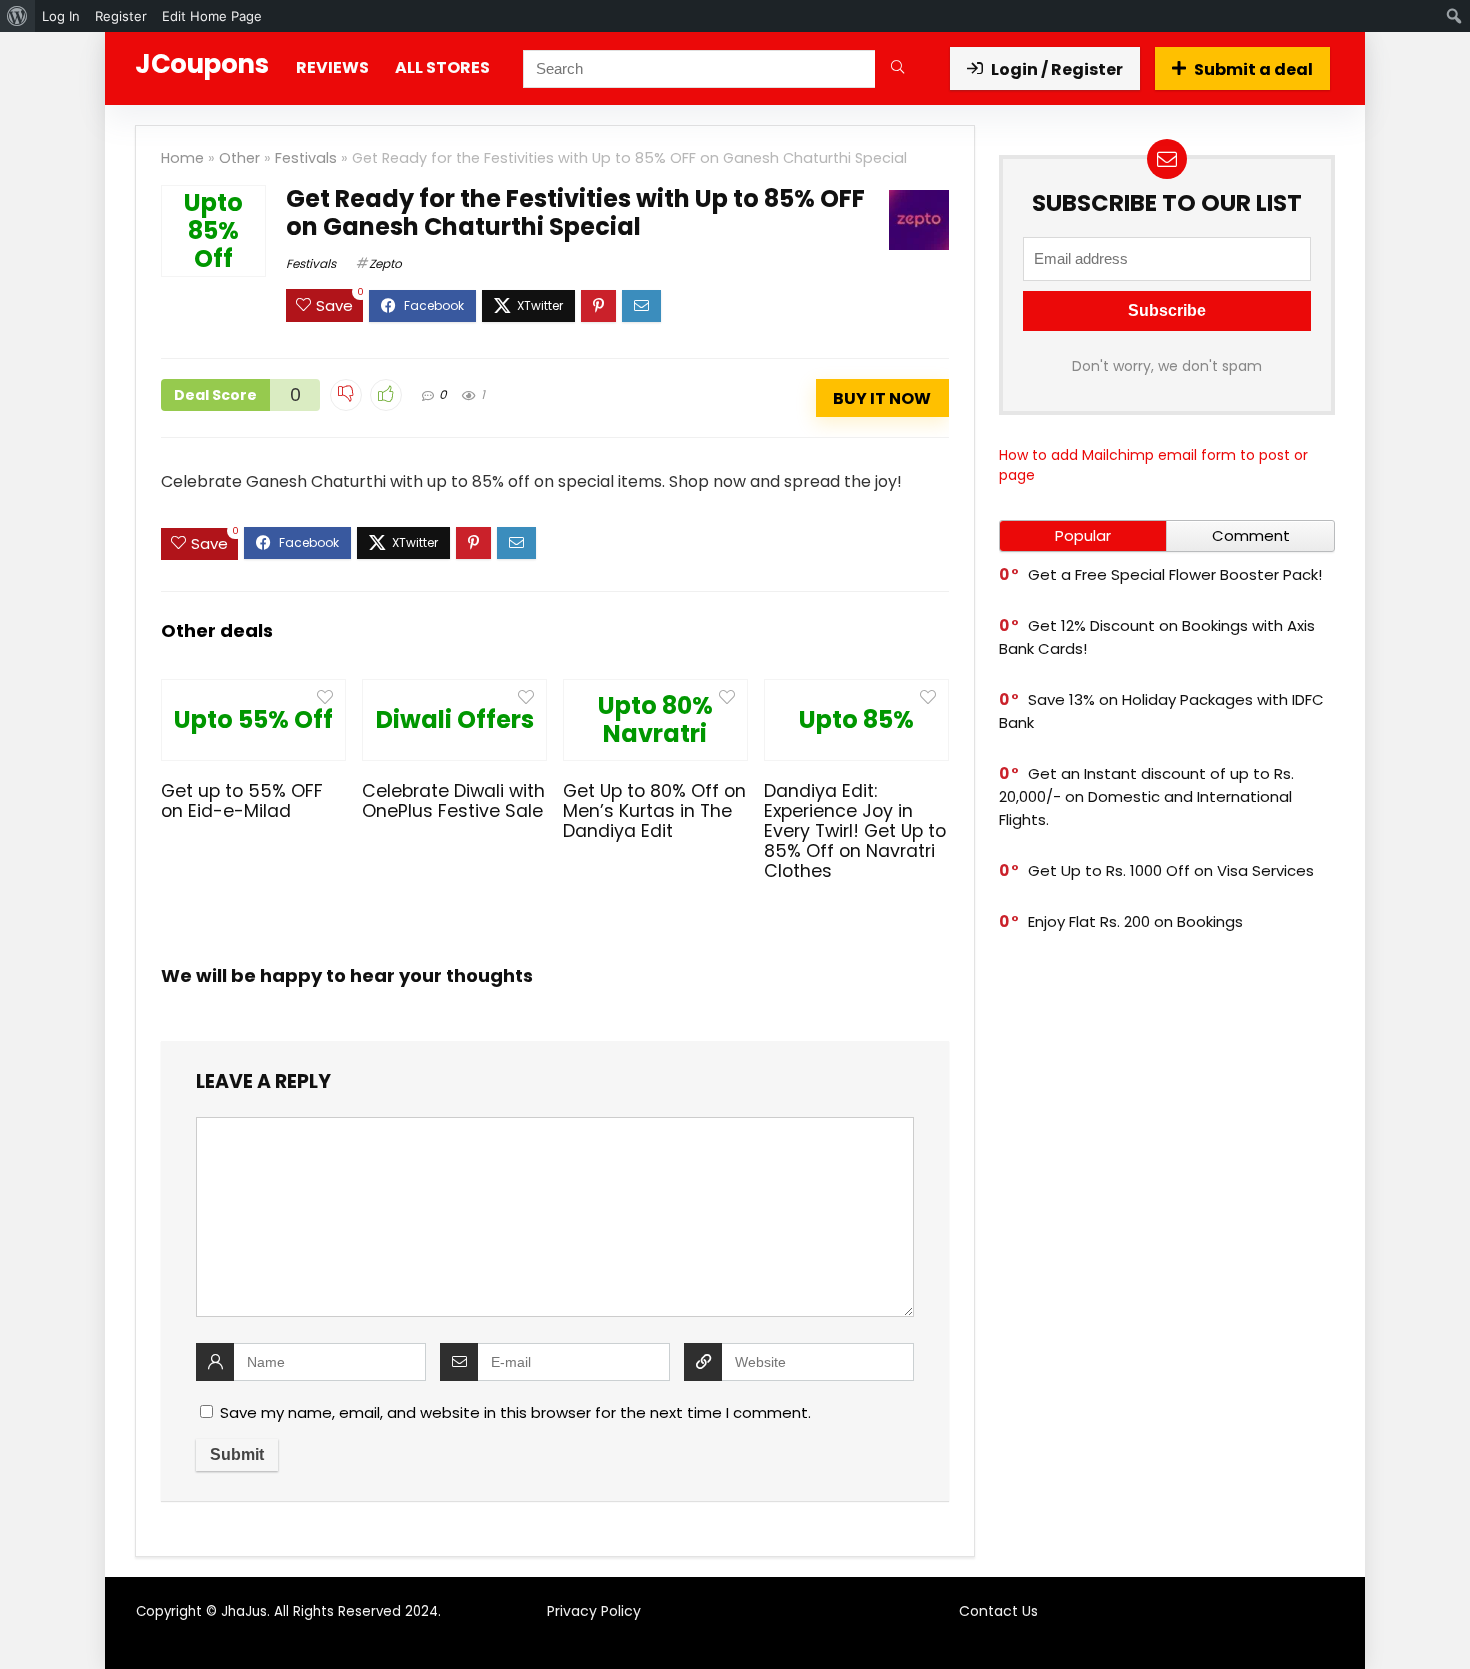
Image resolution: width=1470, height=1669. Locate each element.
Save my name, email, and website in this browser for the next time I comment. (515, 1412)
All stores (442, 67)
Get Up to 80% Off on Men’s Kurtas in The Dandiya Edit (654, 811)
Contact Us (998, 1611)
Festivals (306, 158)
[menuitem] (17, 16)
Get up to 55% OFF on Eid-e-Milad (242, 801)
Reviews (332, 67)
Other (239, 158)
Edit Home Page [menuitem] (212, 16)
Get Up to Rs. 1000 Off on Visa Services (1171, 870)
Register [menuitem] (121, 16)
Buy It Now (882, 398)
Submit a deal (1253, 69)
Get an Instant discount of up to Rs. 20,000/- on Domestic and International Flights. (1146, 796)
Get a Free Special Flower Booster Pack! (1175, 574)
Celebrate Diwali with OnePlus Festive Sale (453, 801)
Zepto (385, 263)
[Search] (897, 69)
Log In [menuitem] (61, 16)
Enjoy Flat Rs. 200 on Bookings (1135, 921)
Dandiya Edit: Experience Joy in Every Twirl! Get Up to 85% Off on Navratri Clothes (855, 831)
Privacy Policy (594, 1611)
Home (182, 158)
